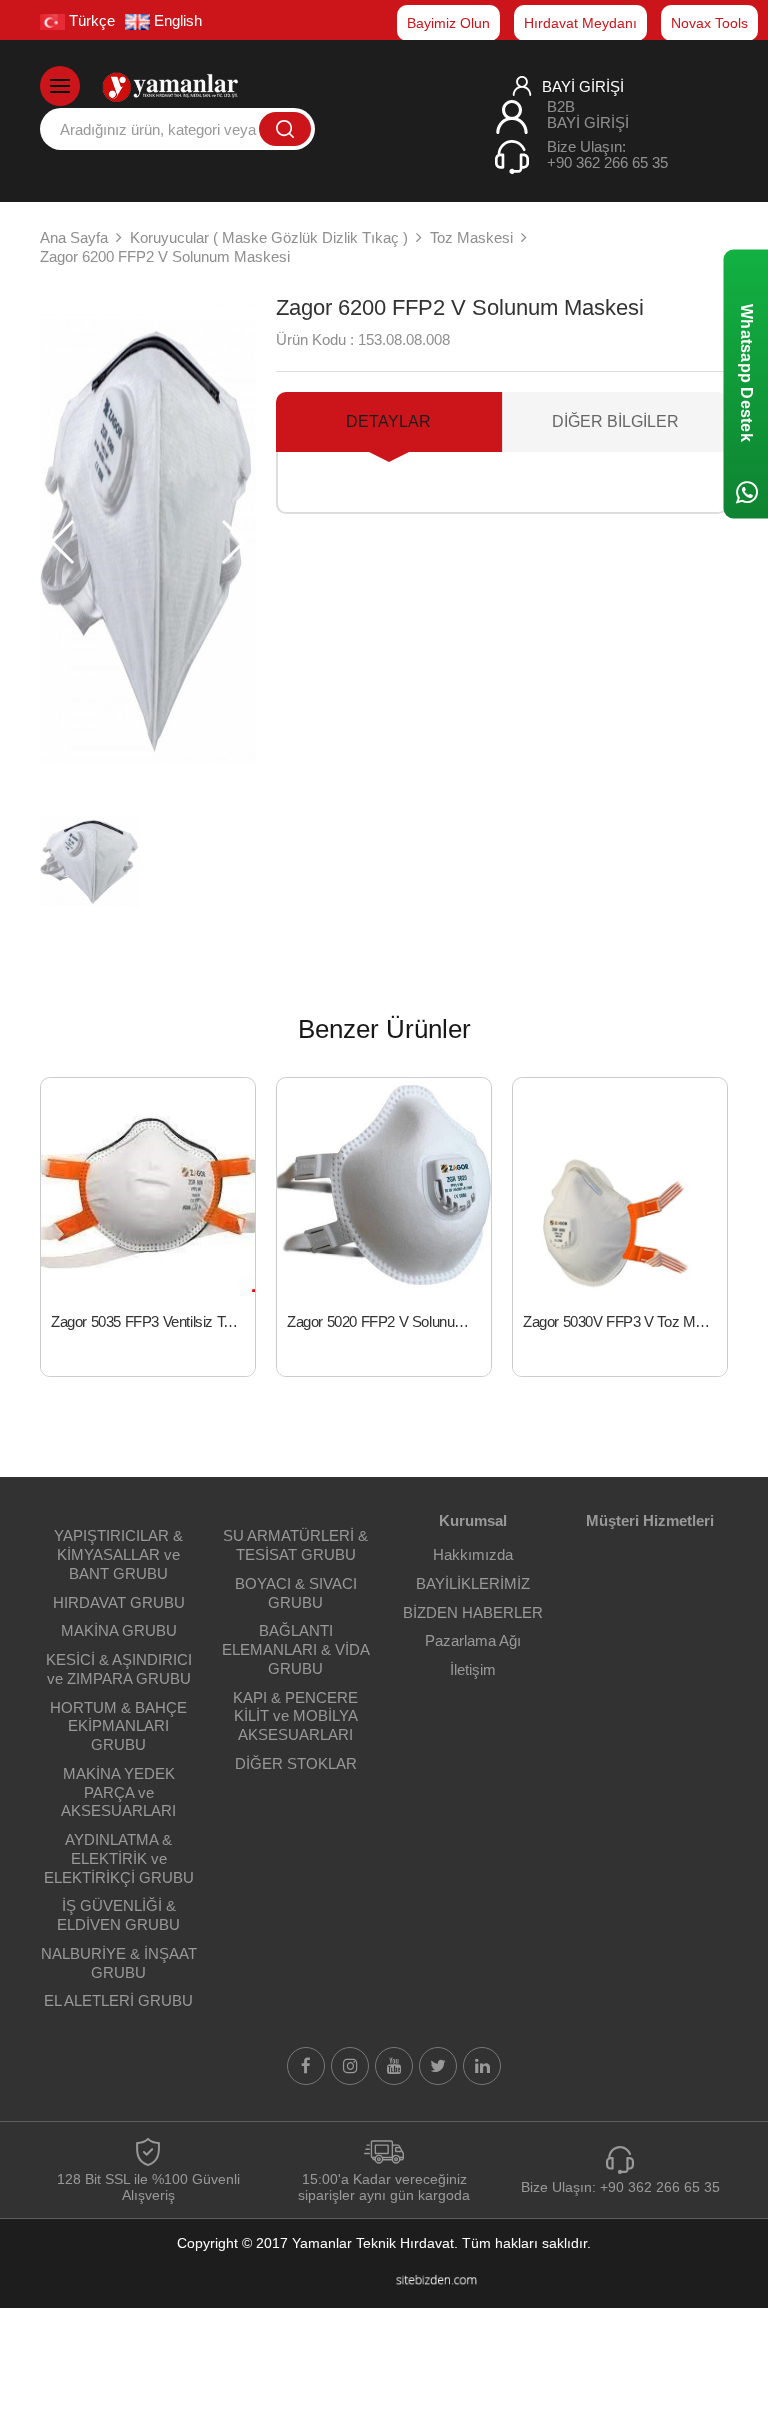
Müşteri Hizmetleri (650, 1520)
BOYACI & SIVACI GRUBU (296, 1593)
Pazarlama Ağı (473, 1640)
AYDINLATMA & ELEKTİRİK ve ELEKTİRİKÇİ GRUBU (119, 1858)
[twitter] (438, 2066)
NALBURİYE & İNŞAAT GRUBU (119, 1963)
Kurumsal (473, 1520)
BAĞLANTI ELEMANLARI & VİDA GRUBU (296, 1649)
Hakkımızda (473, 1554)
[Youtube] (394, 2066)
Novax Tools (709, 23)
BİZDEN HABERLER (473, 1612)
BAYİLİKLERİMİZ (473, 1583)
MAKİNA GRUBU (119, 1630)
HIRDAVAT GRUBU (119, 1602)
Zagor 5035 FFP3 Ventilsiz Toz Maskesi (153, 1321)
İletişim (473, 1669)
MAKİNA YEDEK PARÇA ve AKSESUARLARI (118, 1792)
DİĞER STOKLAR (296, 1763)
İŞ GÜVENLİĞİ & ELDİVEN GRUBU (118, 1915)
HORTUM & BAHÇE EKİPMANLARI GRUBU (118, 1726)
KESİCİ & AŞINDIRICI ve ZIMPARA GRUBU (119, 1669)
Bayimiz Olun (448, 23)
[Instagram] (350, 2066)
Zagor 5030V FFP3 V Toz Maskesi (625, 1321)
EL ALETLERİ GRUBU (118, 2000)
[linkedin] (482, 2066)
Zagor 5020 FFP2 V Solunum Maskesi (389, 1321)
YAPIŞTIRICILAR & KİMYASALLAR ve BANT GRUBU (118, 1554)
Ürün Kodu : (315, 339)
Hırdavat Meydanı (580, 23)
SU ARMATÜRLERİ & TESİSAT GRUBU (295, 1545)
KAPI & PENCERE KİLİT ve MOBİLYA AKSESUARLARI (295, 1716)
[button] (232, 542)
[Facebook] (306, 2066)
